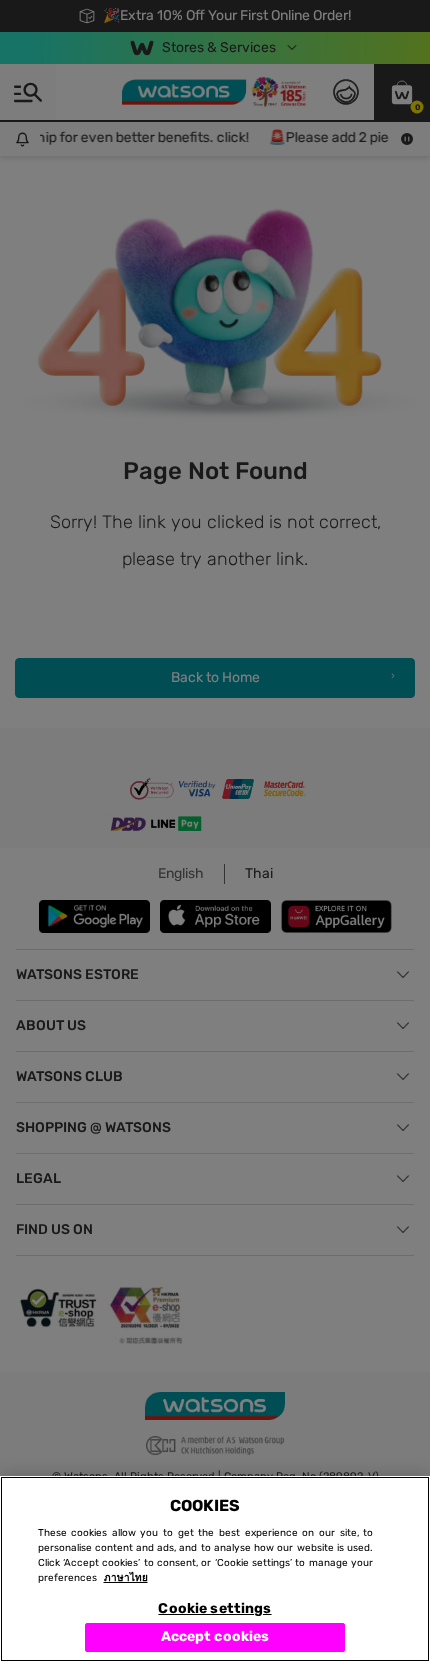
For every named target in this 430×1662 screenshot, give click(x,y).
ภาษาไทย (126, 1578)
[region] (215, 1569)
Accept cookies (215, 1636)
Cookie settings (214, 1608)
